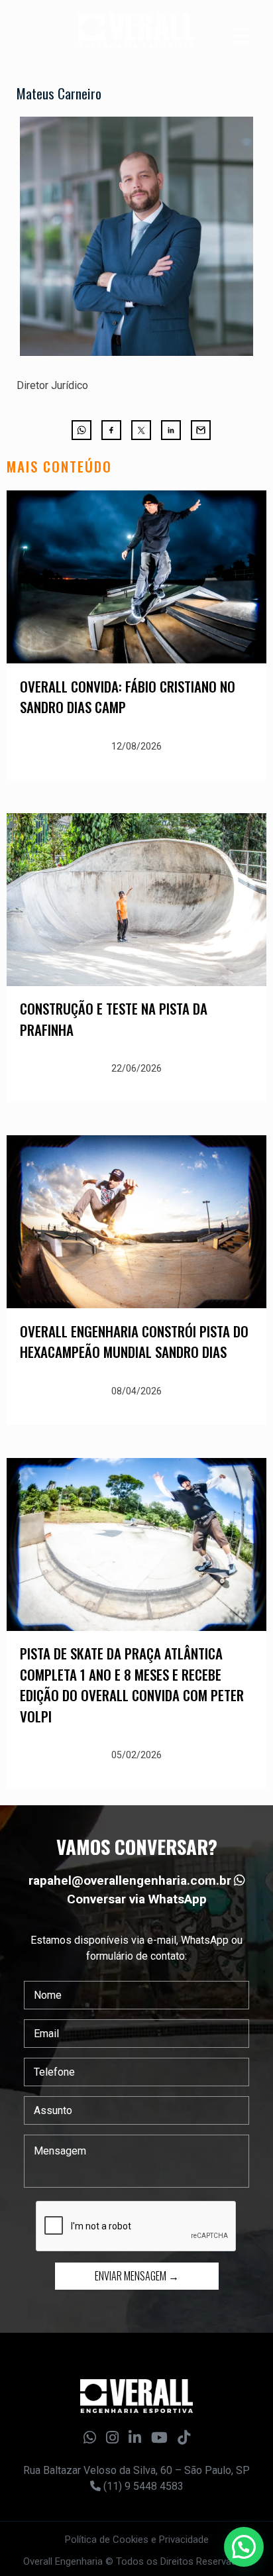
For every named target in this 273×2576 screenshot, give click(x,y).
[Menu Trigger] (241, 35)
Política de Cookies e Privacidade (137, 2540)
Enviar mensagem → (137, 2276)
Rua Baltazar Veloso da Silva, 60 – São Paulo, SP (136, 2470)
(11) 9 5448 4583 (142, 2486)
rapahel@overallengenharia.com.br (130, 1880)
